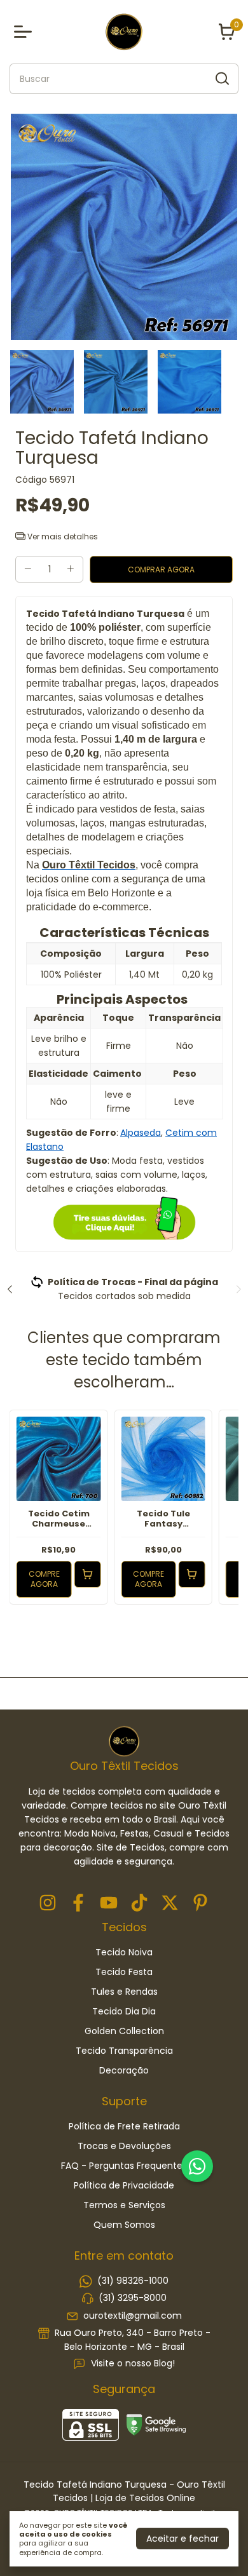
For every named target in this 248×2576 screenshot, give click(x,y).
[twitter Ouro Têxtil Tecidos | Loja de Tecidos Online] (170, 1904)
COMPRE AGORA (44, 1579)
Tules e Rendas (124, 1992)
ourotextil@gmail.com (133, 2316)
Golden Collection (124, 2031)
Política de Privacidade (124, 2185)
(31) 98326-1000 (133, 2281)
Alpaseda (141, 1133)
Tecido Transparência (124, 2051)
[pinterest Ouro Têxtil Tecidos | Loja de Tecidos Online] (200, 1904)
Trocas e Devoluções (124, 2146)
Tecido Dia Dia (124, 2011)
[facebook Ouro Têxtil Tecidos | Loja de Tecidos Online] (78, 1904)
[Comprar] (87, 1574)
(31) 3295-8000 (133, 2298)
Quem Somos (124, 2225)
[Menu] (25, 32)
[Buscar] (221, 78)
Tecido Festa (124, 1972)
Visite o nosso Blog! (133, 2364)
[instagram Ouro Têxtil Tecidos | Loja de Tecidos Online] (48, 1904)
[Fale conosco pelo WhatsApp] (197, 2166)
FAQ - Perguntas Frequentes (124, 2166)
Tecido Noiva (124, 1952)
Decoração (124, 2070)
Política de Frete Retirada (124, 2126)
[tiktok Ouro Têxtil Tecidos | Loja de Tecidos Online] (139, 1904)
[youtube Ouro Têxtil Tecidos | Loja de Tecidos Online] (109, 1904)
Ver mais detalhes (62, 536)
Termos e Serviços (124, 2205)
